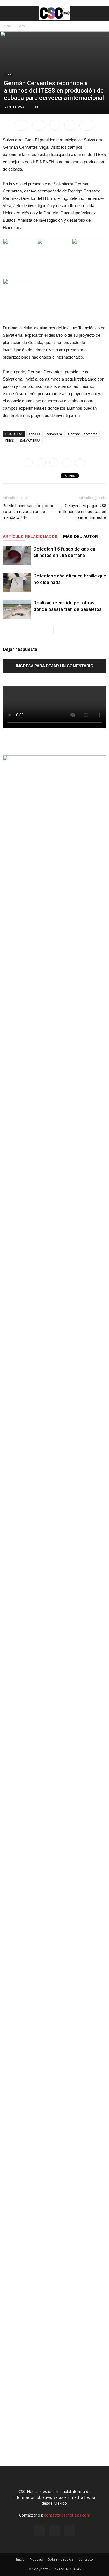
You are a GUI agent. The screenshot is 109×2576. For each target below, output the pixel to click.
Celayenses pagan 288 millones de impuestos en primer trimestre (83, 512)
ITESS (10, 440)
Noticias (36, 2559)
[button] (101, 13)
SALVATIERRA (30, 440)
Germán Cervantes (83, 434)
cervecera (54, 434)
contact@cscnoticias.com (67, 2515)
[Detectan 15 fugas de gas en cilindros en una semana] (17, 555)
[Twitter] (70, 2531)
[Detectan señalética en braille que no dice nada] (17, 582)
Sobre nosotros (61, 2559)
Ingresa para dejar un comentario (55, 666)
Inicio (7, 26)
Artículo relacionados (30, 537)
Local (22, 26)
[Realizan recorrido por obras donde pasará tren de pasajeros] (17, 609)
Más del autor (80, 537)
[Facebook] (39, 2531)
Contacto (86, 2559)
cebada (35, 434)
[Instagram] (54, 2531)
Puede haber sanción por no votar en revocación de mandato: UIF (29, 512)
